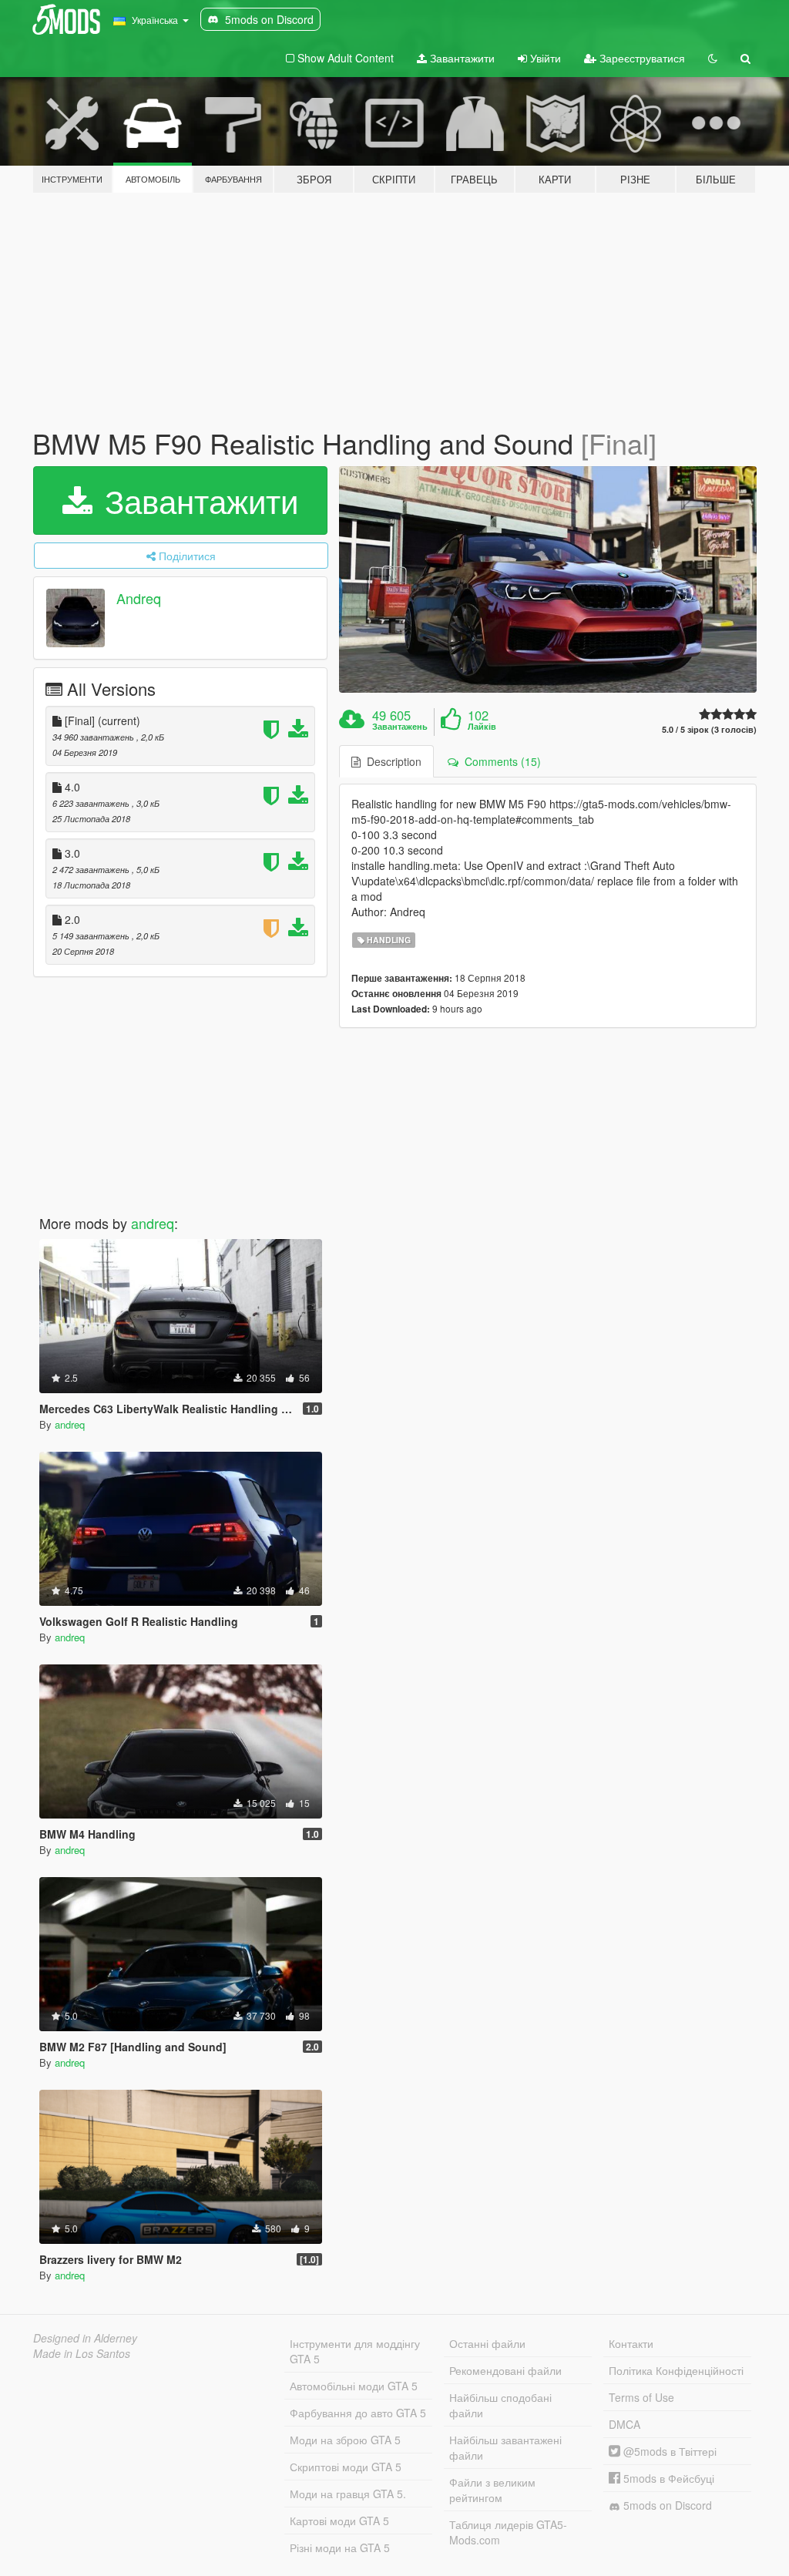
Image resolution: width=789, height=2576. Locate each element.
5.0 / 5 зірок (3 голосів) (709, 729)
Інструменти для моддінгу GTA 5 (355, 2351)
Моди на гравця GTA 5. (348, 2494)
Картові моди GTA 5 (339, 2521)
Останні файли (487, 2343)
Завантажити (461, 58)
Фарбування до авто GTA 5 (358, 2413)
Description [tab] (391, 761)
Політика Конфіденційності (676, 2370)
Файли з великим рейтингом (492, 2490)
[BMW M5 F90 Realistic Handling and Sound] (548, 580)
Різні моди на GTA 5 (340, 2547)
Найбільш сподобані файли (500, 2405)
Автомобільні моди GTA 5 (354, 2386)
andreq (153, 1223)
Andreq (139, 598)
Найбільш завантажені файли (505, 2447)
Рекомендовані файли (505, 2370)
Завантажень (400, 727)
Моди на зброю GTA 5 (345, 2440)
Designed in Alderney (85, 2338)
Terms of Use (641, 2397)
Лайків (482, 727)
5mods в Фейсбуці (667, 2478)
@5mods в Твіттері (668, 2451)
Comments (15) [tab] (500, 761)
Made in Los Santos (82, 2353)
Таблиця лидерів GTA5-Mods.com (508, 2532)
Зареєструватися (641, 58)
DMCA (624, 2424)
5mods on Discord (666, 2505)
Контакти (631, 2343)
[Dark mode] (713, 58)
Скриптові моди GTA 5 (346, 2467)
